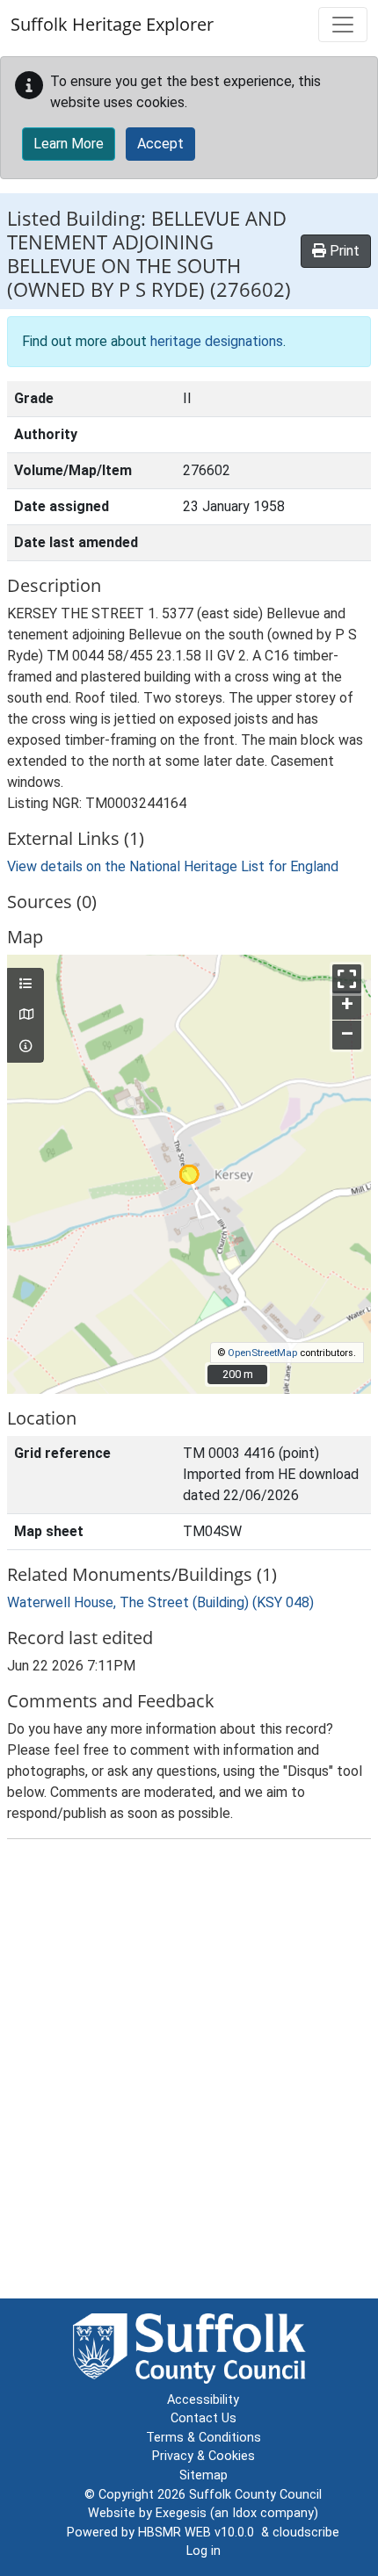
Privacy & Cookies (204, 2456)
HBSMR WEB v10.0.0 (200, 2533)
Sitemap (204, 2475)
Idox (244, 2513)
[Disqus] (189, 2073)
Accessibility (203, 2400)
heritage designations (217, 341)
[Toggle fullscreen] (347, 979)
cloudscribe (306, 2533)
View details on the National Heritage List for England (173, 866)
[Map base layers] (25, 1015)
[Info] (25, 1047)
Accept (160, 144)
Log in (204, 2551)
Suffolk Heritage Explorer (112, 24)
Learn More (69, 144)
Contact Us (204, 2418)
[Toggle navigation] (343, 25)
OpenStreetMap (262, 1353)
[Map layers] (25, 985)
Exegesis (181, 2513)
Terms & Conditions (204, 2438)
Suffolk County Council (255, 2495)
